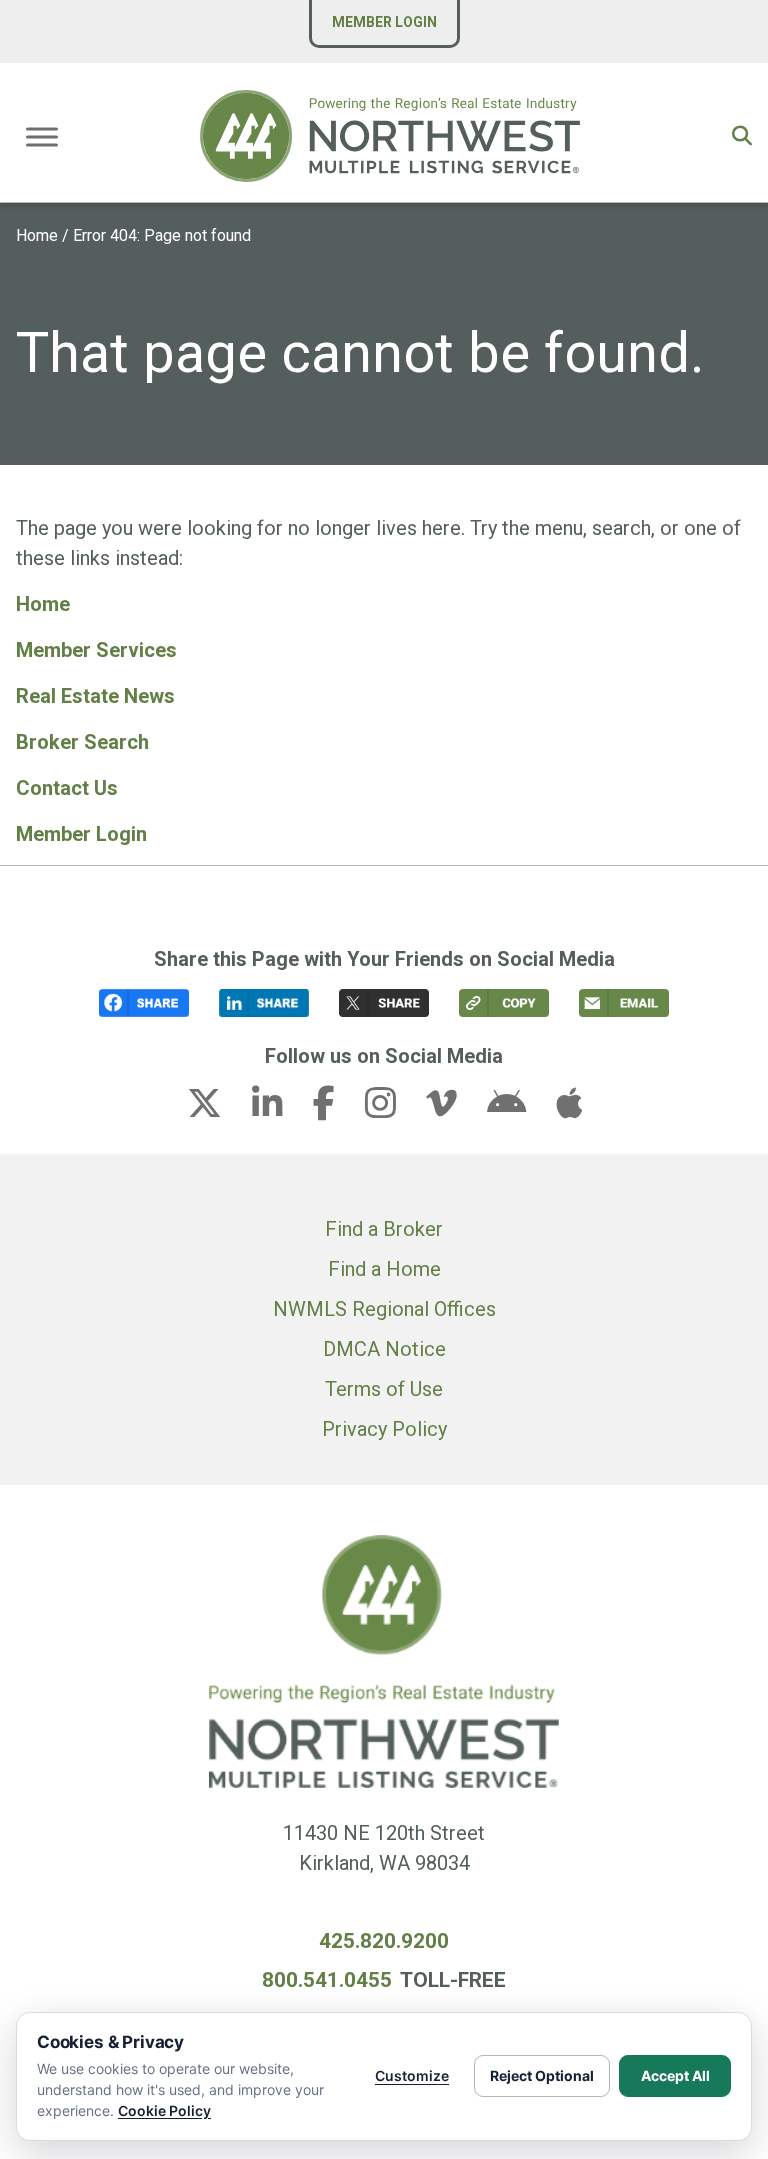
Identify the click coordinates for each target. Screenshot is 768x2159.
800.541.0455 (327, 1980)
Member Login (384, 22)
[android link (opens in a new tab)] (519, 1109)
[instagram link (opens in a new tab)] (393, 1109)
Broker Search (82, 742)
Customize (412, 2075)
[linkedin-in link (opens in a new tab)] (280, 1109)
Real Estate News (95, 696)
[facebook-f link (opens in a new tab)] (336, 1109)
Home (37, 235)
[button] (742, 136)
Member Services (96, 650)
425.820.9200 (384, 1941)
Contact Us (67, 788)
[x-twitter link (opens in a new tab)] (217, 1109)
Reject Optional (542, 2075)
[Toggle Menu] (42, 136)
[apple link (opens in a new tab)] (569, 1109)
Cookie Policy (164, 2110)
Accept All (675, 2075)
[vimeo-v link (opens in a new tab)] (454, 1109)
